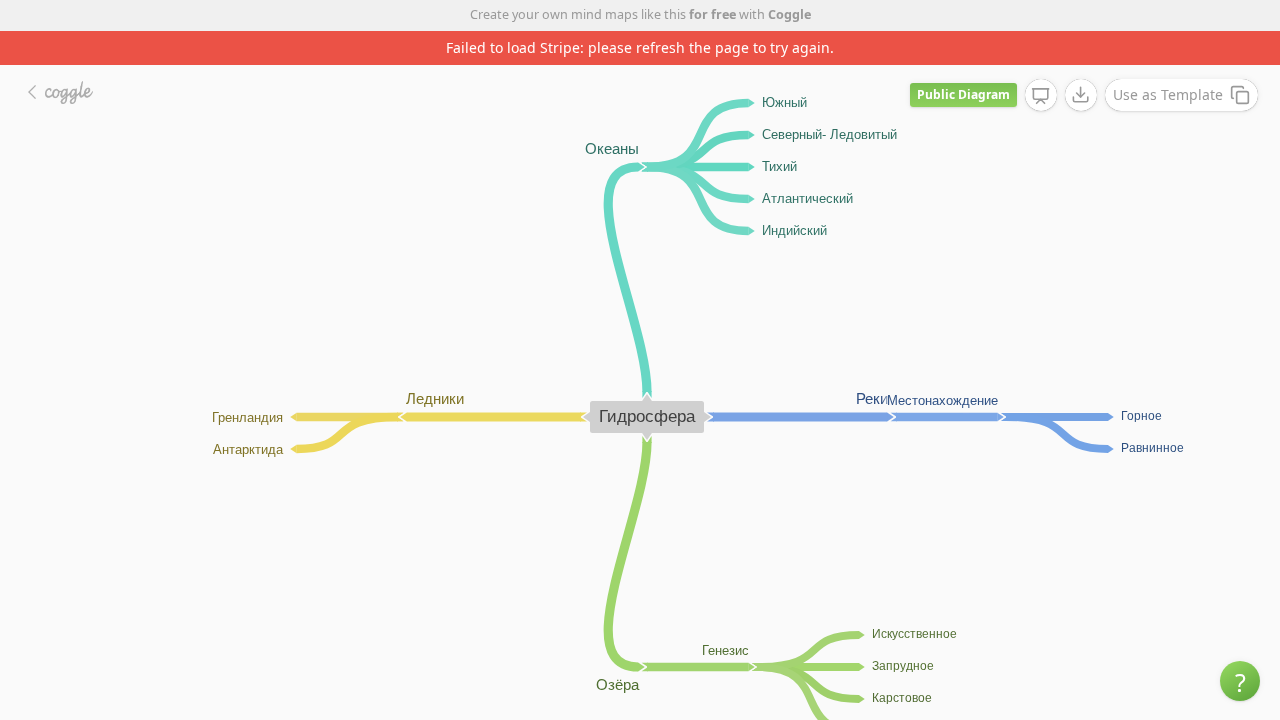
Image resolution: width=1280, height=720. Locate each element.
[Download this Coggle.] (1081, 95)
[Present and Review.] (1041, 96)
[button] (1240, 681)
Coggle (789, 14)
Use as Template (1168, 94)
